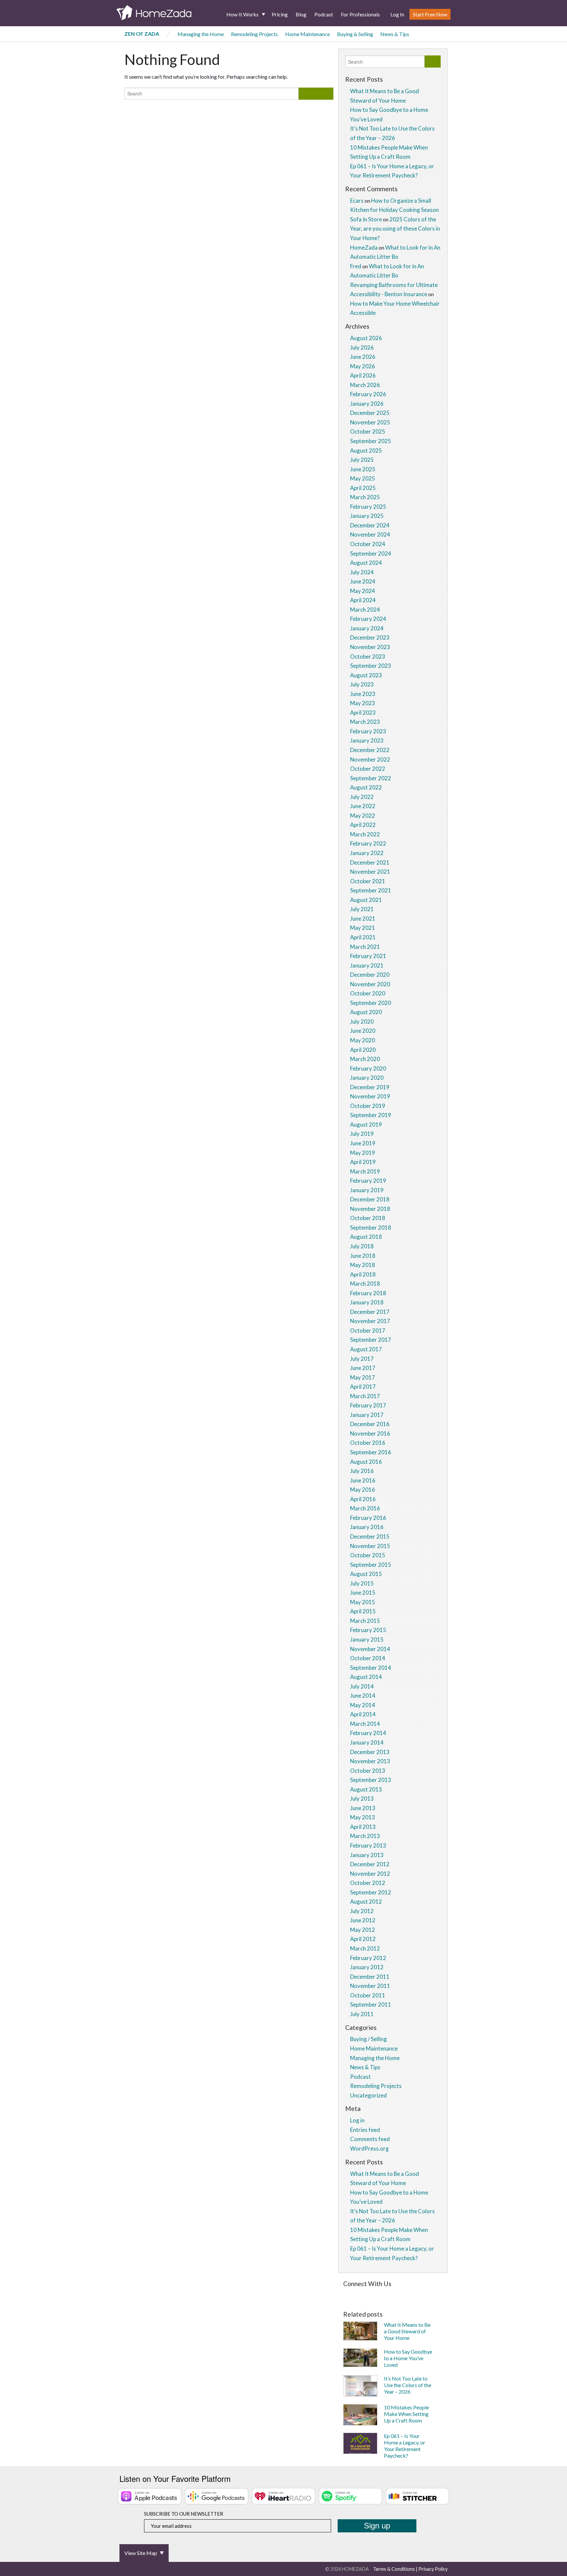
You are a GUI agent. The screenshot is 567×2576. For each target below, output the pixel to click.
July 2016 (362, 1471)
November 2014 (370, 1649)
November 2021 (370, 872)
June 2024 (363, 581)
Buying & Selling (355, 34)
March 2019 (365, 1171)
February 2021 (368, 956)
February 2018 (368, 1293)
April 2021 (363, 937)
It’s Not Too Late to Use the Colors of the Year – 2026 (408, 2385)
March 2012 (365, 1948)
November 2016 (370, 1433)
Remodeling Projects (254, 34)
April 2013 (363, 1827)
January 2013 (367, 1855)
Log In (397, 14)
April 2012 (363, 1939)
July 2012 (362, 1911)
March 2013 (365, 1836)
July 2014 (362, 1686)
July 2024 (362, 572)
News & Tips (395, 34)
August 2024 (366, 563)
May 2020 (363, 1040)
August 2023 (366, 675)
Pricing (280, 14)
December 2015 (370, 1536)
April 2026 (363, 375)
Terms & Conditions (394, 2569)
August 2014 (366, 1677)
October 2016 (368, 1443)
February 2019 (368, 1181)
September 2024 (371, 553)
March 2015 (365, 1621)
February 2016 (368, 1518)
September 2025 (371, 441)
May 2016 (363, 1490)
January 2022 (367, 853)
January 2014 (367, 1742)
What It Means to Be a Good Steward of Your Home (407, 2331)
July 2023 (362, 684)
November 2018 (370, 1209)
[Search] (316, 94)
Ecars (357, 201)
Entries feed (365, 2130)
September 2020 (371, 1003)
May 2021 (363, 928)
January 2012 (367, 1967)
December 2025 (370, 413)
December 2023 (370, 637)
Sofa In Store (366, 219)
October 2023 (368, 656)
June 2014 (363, 1696)
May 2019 (363, 1153)
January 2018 (367, 1302)
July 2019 (362, 1134)
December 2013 (370, 1752)
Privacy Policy (433, 2569)
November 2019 (370, 1096)
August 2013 (366, 1789)
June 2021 (363, 919)
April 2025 (363, 488)
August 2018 (366, 1237)
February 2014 (368, 1733)
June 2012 (363, 1920)
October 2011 (368, 1995)
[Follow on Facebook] (345, 2294)
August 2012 (366, 1901)
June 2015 (363, 1593)
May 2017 (363, 1377)
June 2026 (363, 357)
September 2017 (371, 1340)
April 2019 (363, 1162)
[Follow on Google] (420, 2294)
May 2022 (363, 816)
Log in (357, 2120)
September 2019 (371, 1115)
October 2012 (368, 1883)
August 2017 (366, 1349)
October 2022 (368, 769)
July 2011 (362, 2014)
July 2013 (362, 1799)
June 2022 (363, 806)
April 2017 (363, 1387)
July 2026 (362, 348)
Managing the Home (201, 34)
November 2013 (370, 1761)
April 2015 (363, 1611)
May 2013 (363, 1817)
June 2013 (363, 1808)
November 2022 (370, 759)
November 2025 (370, 422)
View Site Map (141, 2553)
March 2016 (365, 1508)
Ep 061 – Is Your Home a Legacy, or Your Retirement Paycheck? (405, 2446)
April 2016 (363, 1499)
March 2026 (365, 385)
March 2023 (365, 722)
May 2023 (363, 703)
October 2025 (368, 431)
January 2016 (367, 1527)
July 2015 (362, 1583)
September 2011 (371, 2004)
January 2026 (367, 404)
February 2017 (368, 1405)
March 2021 (365, 947)
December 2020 (370, 975)
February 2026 (368, 394)
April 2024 (363, 600)
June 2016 (363, 1480)
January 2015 (367, 1639)
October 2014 (368, 1658)
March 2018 (365, 1284)
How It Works (242, 14)
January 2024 (367, 628)
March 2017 (365, 1396)
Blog (301, 14)
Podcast (324, 14)
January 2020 (367, 1078)
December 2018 (370, 1199)
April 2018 (363, 1274)
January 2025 (367, 516)
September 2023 (371, 666)
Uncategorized (368, 2095)
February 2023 (368, 731)
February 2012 (368, 1958)
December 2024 (370, 525)
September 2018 (371, 1227)
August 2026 (366, 338)
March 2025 (365, 497)
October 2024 (368, 544)
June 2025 (363, 469)
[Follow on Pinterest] (362, 2294)
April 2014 (363, 1714)
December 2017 (370, 1312)
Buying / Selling (368, 2039)
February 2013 (368, 1845)
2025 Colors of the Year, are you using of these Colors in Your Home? (395, 229)
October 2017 (368, 1330)
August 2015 (366, 1574)
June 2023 (363, 694)
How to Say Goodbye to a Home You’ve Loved (408, 2358)
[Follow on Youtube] (430, 2294)
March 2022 (365, 834)
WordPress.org (369, 2148)
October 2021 (368, 881)
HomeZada (364, 247)
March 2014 (365, 1724)
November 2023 (370, 647)
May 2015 (363, 1602)
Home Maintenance (307, 34)
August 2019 (366, 1124)
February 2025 (368, 507)
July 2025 (362, 460)
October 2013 (368, 1771)
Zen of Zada (142, 34)
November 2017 (370, 1321)
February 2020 (368, 1068)
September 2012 (371, 1892)
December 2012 (370, 1864)
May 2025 (363, 478)
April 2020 (363, 1050)
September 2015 (371, 1565)
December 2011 (370, 1977)
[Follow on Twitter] (353, 2294)
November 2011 (370, 1986)
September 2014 (371, 1668)
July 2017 (362, 1359)
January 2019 (367, 1190)
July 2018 (362, 1246)
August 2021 (366, 900)
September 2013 (371, 1780)
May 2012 (363, 1930)
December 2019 (370, 1087)
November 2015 (370, 1546)
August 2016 (366, 1462)
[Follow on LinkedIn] (410, 2294)
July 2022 (362, 797)
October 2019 (368, 1106)
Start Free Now (430, 14)
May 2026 (363, 366)
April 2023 (363, 713)
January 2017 (367, 1415)
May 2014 (363, 1705)
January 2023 (367, 740)
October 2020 (368, 993)
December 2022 (370, 750)
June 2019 (363, 1143)
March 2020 (365, 1059)
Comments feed (370, 2139)
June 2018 (363, 1256)
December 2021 (370, 862)
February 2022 (368, 843)
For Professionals (360, 14)
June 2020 (363, 1031)
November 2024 (370, 534)
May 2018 (363, 1265)
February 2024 (368, 619)
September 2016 (371, 1452)
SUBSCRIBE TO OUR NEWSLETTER (184, 2514)
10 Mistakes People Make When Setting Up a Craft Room (406, 2414)
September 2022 (371, 778)
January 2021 (367, 965)
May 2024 (363, 591)
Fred (356, 266)
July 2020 (362, 1022)
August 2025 (366, 450)
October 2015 (368, 1555)
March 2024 (365, 610)
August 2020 (366, 1012)
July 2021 (362, 909)
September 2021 (371, 890)
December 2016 (370, 1424)
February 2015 (368, 1630)
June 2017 (363, 1368)
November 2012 (370, 1874)
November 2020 (370, 984)
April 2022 (363, 825)
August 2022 (366, 787)
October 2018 (368, 1218)
